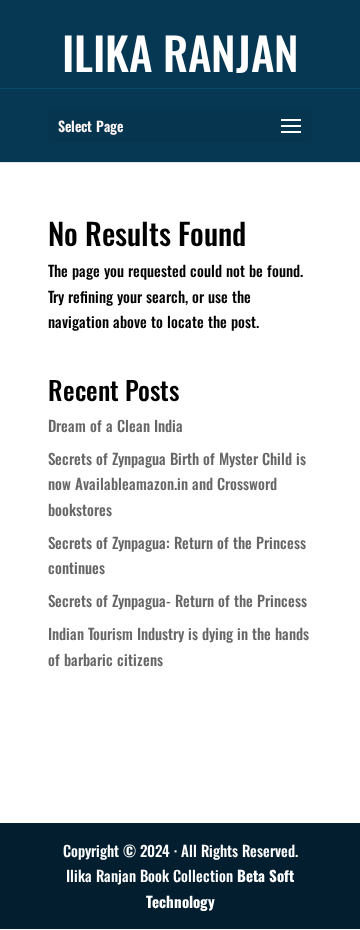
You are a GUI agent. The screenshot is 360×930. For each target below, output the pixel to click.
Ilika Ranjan (180, 51)
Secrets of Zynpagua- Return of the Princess (177, 600)
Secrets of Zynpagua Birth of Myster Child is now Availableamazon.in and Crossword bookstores (177, 483)
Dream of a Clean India (115, 425)
